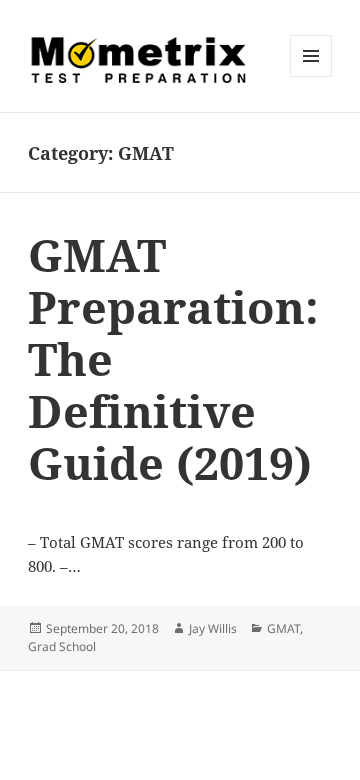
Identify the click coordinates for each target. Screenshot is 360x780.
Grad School (62, 646)
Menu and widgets (311, 76)
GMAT (283, 628)
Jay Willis (213, 628)
